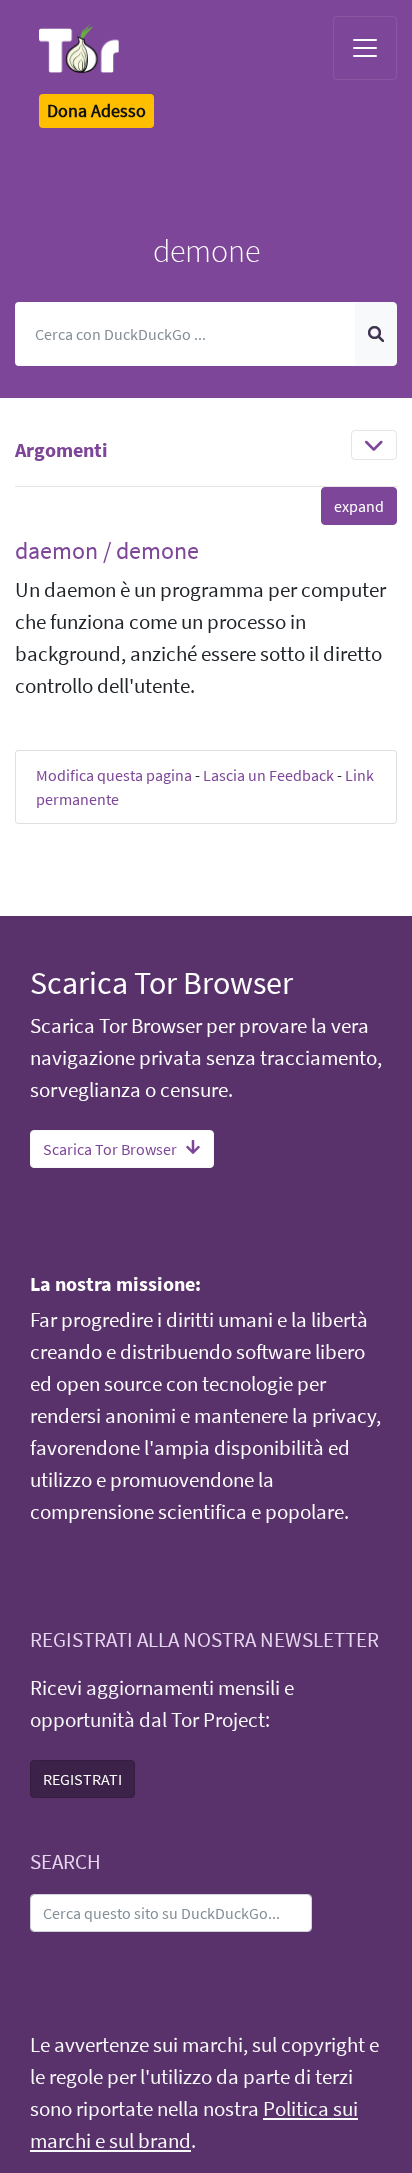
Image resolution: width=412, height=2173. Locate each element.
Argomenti (61, 449)
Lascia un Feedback (268, 775)
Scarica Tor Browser (110, 1149)
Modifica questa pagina (114, 775)
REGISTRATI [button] (82, 1779)
